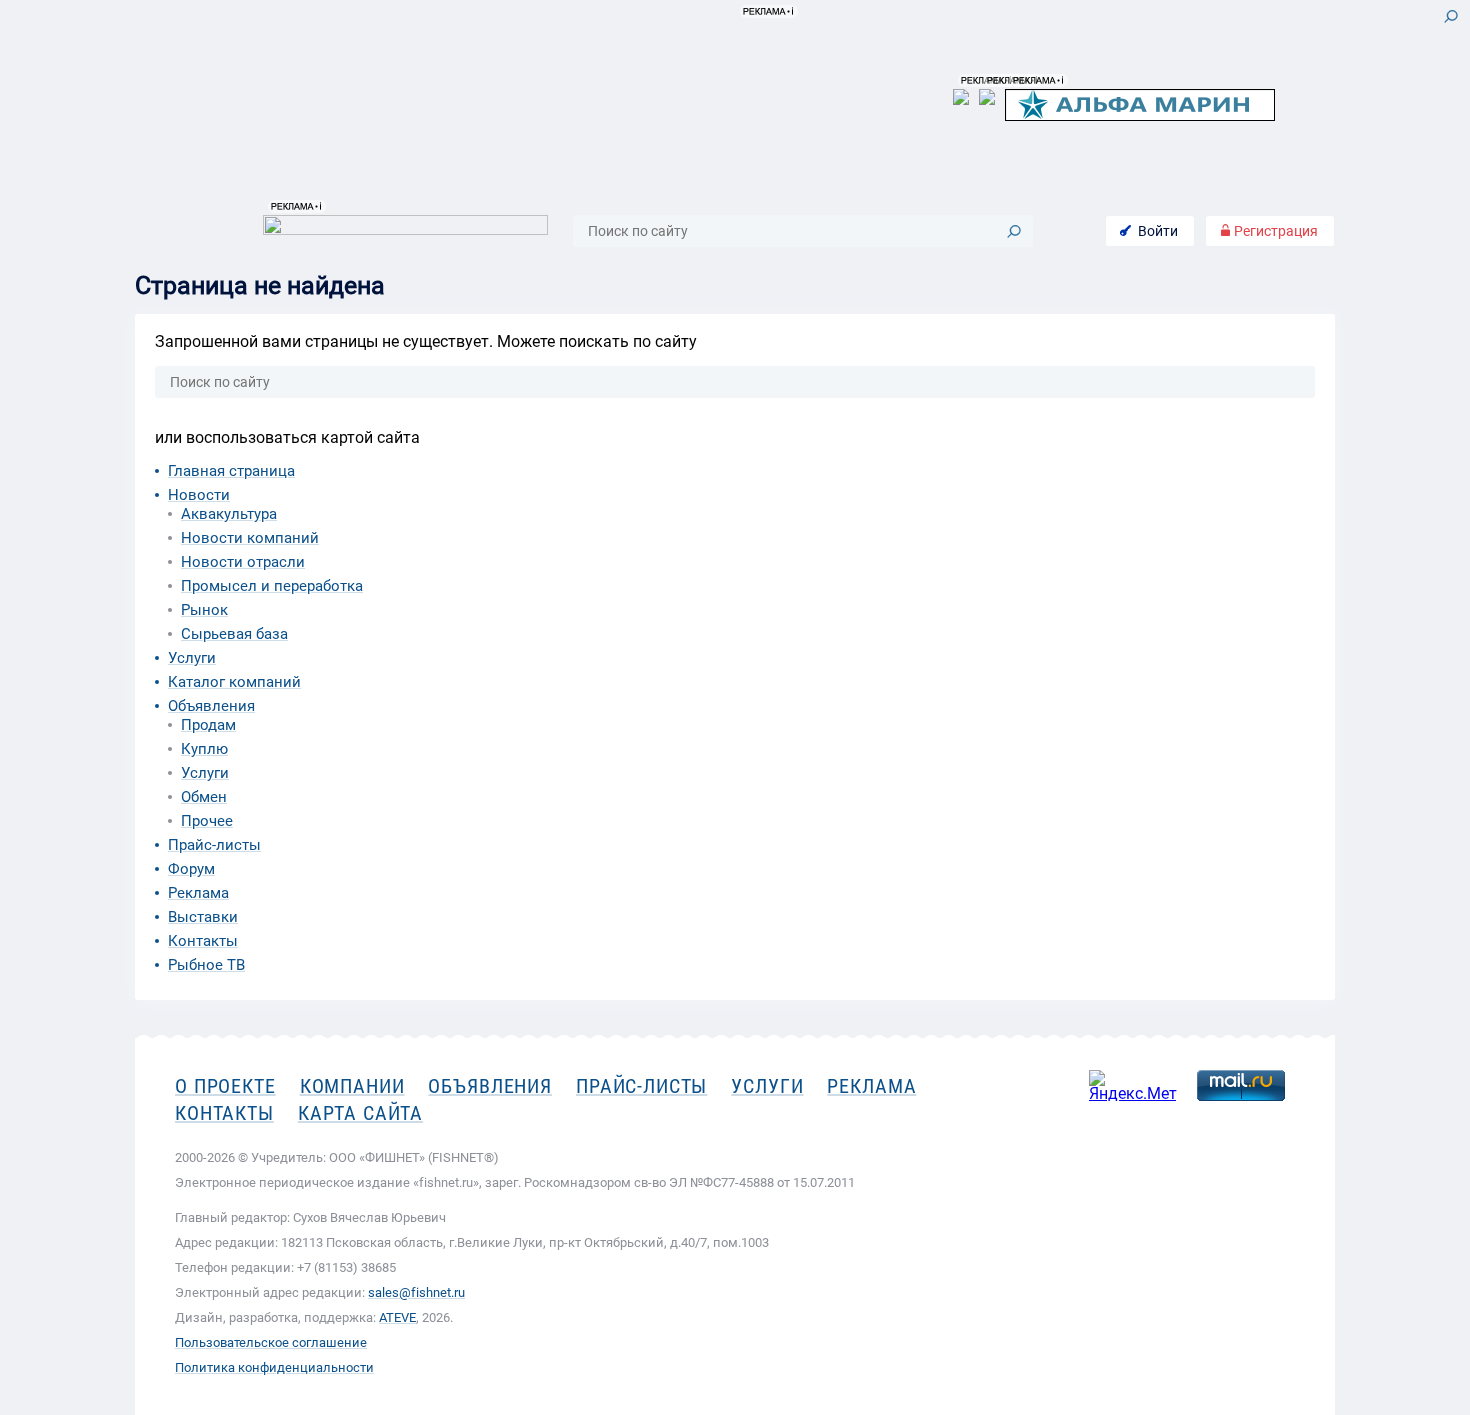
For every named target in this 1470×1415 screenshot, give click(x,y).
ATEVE (397, 1317)
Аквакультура (229, 514)
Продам (208, 725)
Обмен (204, 797)
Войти (1158, 231)
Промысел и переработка (272, 586)
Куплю (204, 749)
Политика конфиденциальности (274, 1367)
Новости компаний (250, 538)
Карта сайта (360, 1113)
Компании (352, 1086)
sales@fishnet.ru (416, 1292)
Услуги (192, 658)
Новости (199, 495)
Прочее (207, 821)
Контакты (203, 941)
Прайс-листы (214, 845)
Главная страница (231, 471)
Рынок (204, 610)
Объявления (211, 706)
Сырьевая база (234, 634)
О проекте (225, 1086)
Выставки (203, 917)
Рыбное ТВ (206, 965)
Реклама (198, 893)
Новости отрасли (243, 562)
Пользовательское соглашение (271, 1342)
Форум (191, 869)
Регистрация (1274, 231)
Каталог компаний (234, 682)
